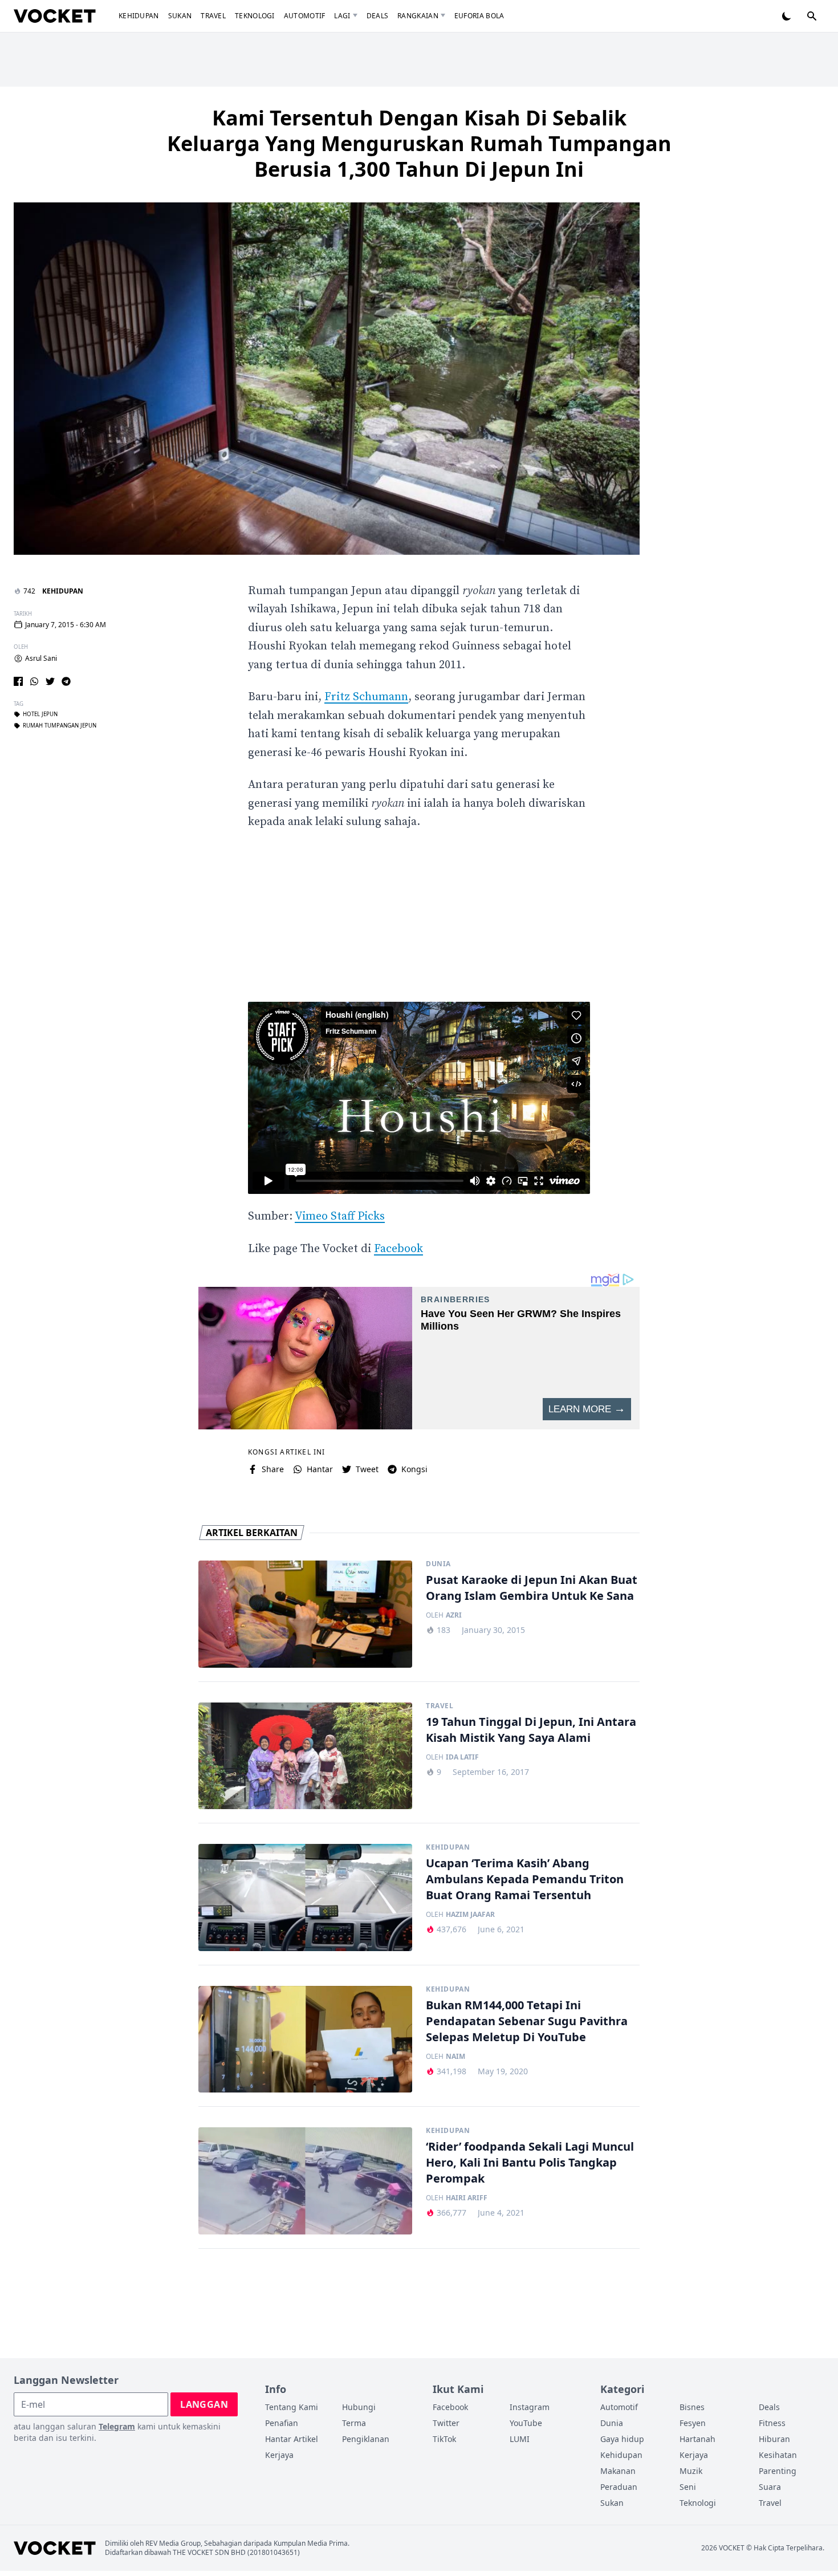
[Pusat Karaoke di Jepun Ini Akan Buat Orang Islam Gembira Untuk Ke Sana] (305, 1614)
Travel (213, 16)
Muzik (691, 2471)
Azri (454, 1615)
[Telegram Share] (66, 681)
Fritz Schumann (366, 697)
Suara (770, 2487)
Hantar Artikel (292, 2439)
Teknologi (255, 16)
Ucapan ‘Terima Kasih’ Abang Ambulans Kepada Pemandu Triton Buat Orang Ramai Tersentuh (525, 1879)
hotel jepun (40, 714)
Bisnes (692, 2407)
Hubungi (359, 2407)
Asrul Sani (41, 659)
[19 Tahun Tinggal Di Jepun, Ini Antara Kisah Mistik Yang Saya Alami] (305, 1756)
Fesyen (693, 2423)
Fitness (772, 2423)
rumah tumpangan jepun (60, 726)
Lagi (342, 16)
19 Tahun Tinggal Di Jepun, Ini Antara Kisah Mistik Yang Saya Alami (531, 1730)
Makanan (618, 2471)
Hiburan (774, 2439)
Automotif (305, 16)
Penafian (282, 2423)
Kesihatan (778, 2455)
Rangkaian (418, 16)
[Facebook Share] (18, 681)
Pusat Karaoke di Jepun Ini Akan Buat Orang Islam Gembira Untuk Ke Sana (532, 1588)
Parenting (778, 2471)
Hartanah (697, 2439)
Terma (354, 2423)
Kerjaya (279, 2455)
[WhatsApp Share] (34, 681)
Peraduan (619, 2487)
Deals (378, 16)
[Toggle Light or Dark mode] (787, 16)
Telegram (117, 2426)
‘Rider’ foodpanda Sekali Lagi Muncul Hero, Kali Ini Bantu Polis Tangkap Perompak (530, 2162)
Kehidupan (139, 16)
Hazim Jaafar (470, 1915)
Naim (455, 2057)
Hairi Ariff (467, 2198)
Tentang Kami (292, 2407)
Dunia (438, 1564)
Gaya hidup (622, 2439)
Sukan (180, 16)
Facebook (398, 1249)
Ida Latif (462, 1757)
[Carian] (812, 16)
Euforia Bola (479, 16)
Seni (688, 2487)
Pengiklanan (366, 2439)
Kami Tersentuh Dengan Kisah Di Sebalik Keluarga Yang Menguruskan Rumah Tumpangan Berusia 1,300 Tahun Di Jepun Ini (419, 143)
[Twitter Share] (50, 681)
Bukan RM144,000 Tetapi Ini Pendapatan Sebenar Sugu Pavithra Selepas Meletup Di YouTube (527, 2021)
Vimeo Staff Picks (340, 1216)
